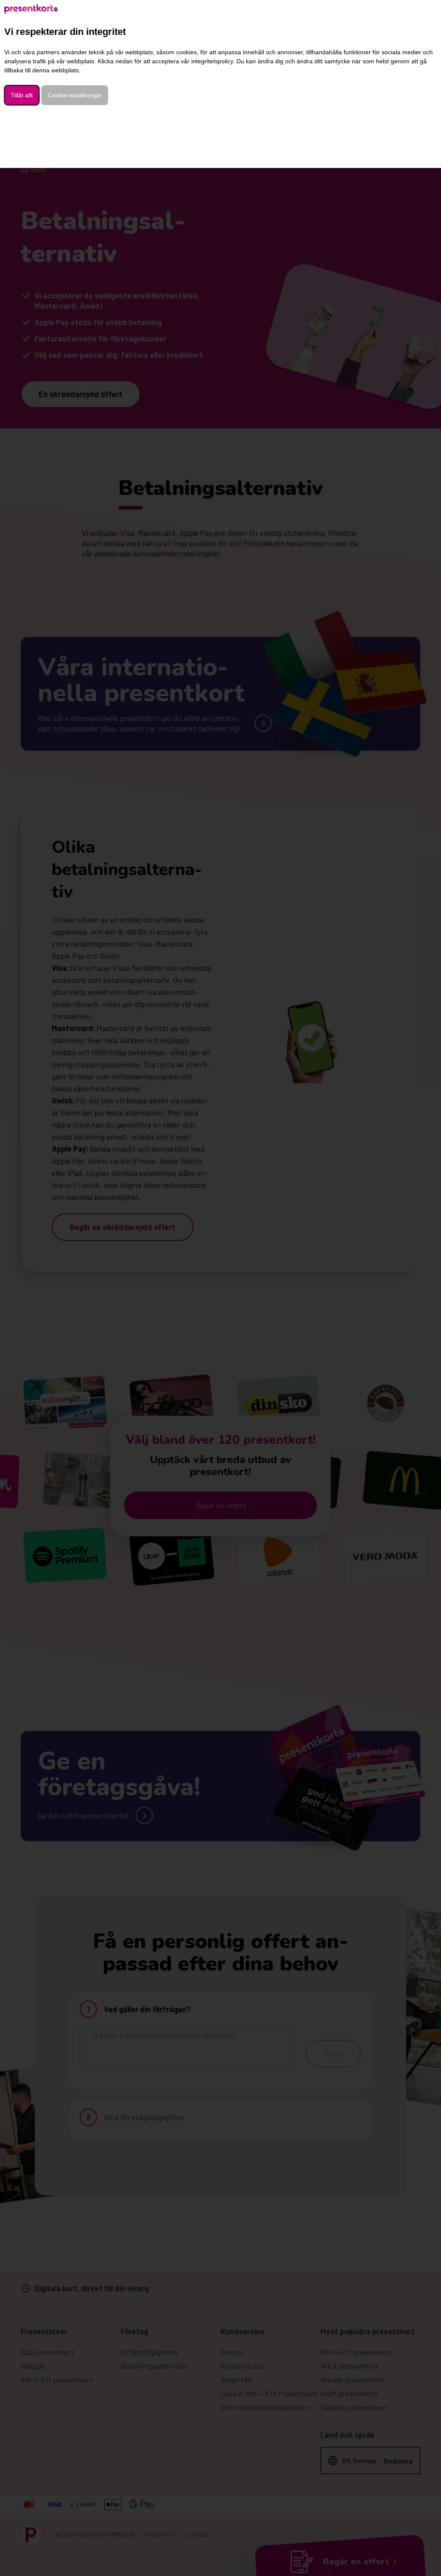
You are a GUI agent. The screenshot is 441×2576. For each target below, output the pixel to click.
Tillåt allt (22, 95)
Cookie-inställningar (75, 95)
